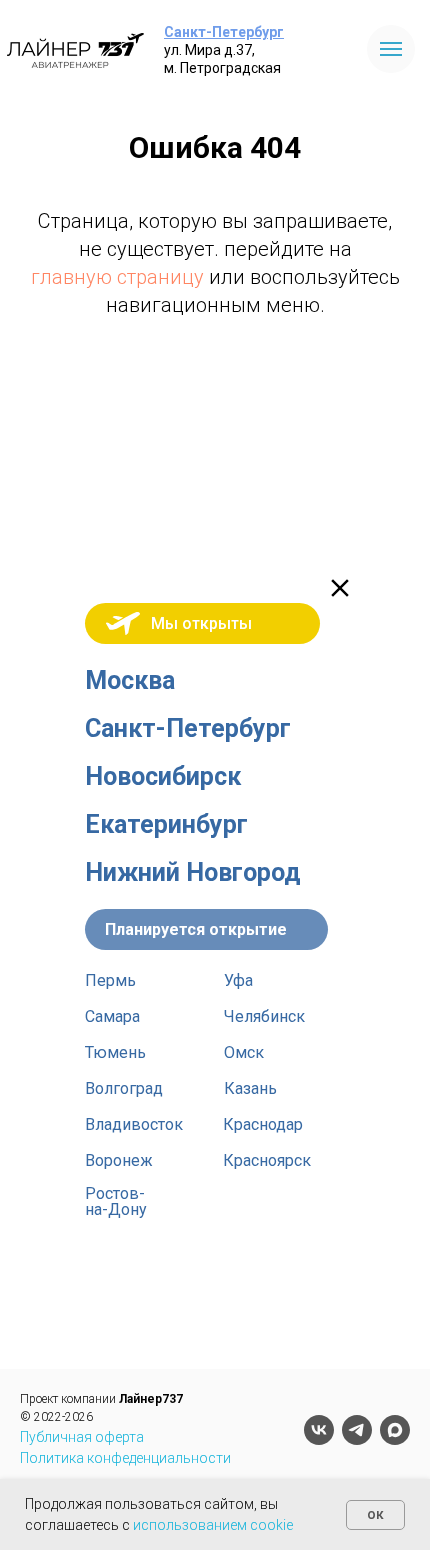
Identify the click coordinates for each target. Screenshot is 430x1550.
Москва (130, 680)
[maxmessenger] (395, 1430)
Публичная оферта (82, 1437)
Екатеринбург (166, 824)
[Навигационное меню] (391, 49)
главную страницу (117, 277)
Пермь (110, 980)
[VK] (319, 1430)
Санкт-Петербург (224, 32)
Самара (112, 1016)
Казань (250, 1088)
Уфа (238, 980)
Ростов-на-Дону (116, 1201)
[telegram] (357, 1430)
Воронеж (119, 1160)
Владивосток (134, 1124)
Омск (244, 1052)
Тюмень (115, 1052)
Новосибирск (163, 776)
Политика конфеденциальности (125, 1458)
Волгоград (124, 1088)
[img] (340, 588)
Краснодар (263, 1124)
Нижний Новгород (193, 872)
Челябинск (264, 1016)
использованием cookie (213, 1525)
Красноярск (267, 1160)
